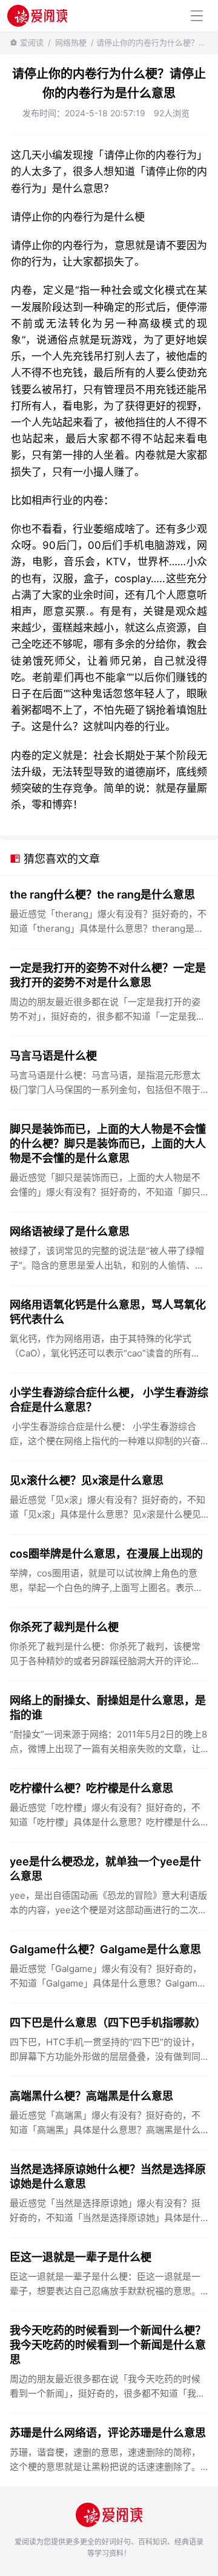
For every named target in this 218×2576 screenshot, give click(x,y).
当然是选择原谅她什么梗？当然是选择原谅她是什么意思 (108, 2176)
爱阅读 (32, 42)
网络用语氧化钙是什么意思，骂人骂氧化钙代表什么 (108, 1312)
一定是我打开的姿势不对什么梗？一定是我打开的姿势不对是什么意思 (108, 975)
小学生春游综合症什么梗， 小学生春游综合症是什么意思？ (109, 1400)
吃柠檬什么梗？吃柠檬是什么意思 (91, 1788)
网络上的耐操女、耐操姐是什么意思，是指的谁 (108, 1708)
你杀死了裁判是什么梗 (64, 1627)
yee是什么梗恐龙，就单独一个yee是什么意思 (105, 1869)
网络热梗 (71, 42)
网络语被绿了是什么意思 (70, 1231)
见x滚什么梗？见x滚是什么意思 (87, 1480)
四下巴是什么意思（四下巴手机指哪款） (108, 2023)
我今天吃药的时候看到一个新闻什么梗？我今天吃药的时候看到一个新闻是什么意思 (108, 2345)
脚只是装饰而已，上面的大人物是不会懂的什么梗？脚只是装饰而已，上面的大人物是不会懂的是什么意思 (108, 1144)
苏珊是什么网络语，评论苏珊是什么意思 (108, 2433)
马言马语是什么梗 (53, 1056)
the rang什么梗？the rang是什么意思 (102, 895)
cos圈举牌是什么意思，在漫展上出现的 (106, 1554)
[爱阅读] (37, 15)
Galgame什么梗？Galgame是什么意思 (105, 1949)
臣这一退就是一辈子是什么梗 (81, 2257)
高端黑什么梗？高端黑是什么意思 (91, 2096)
